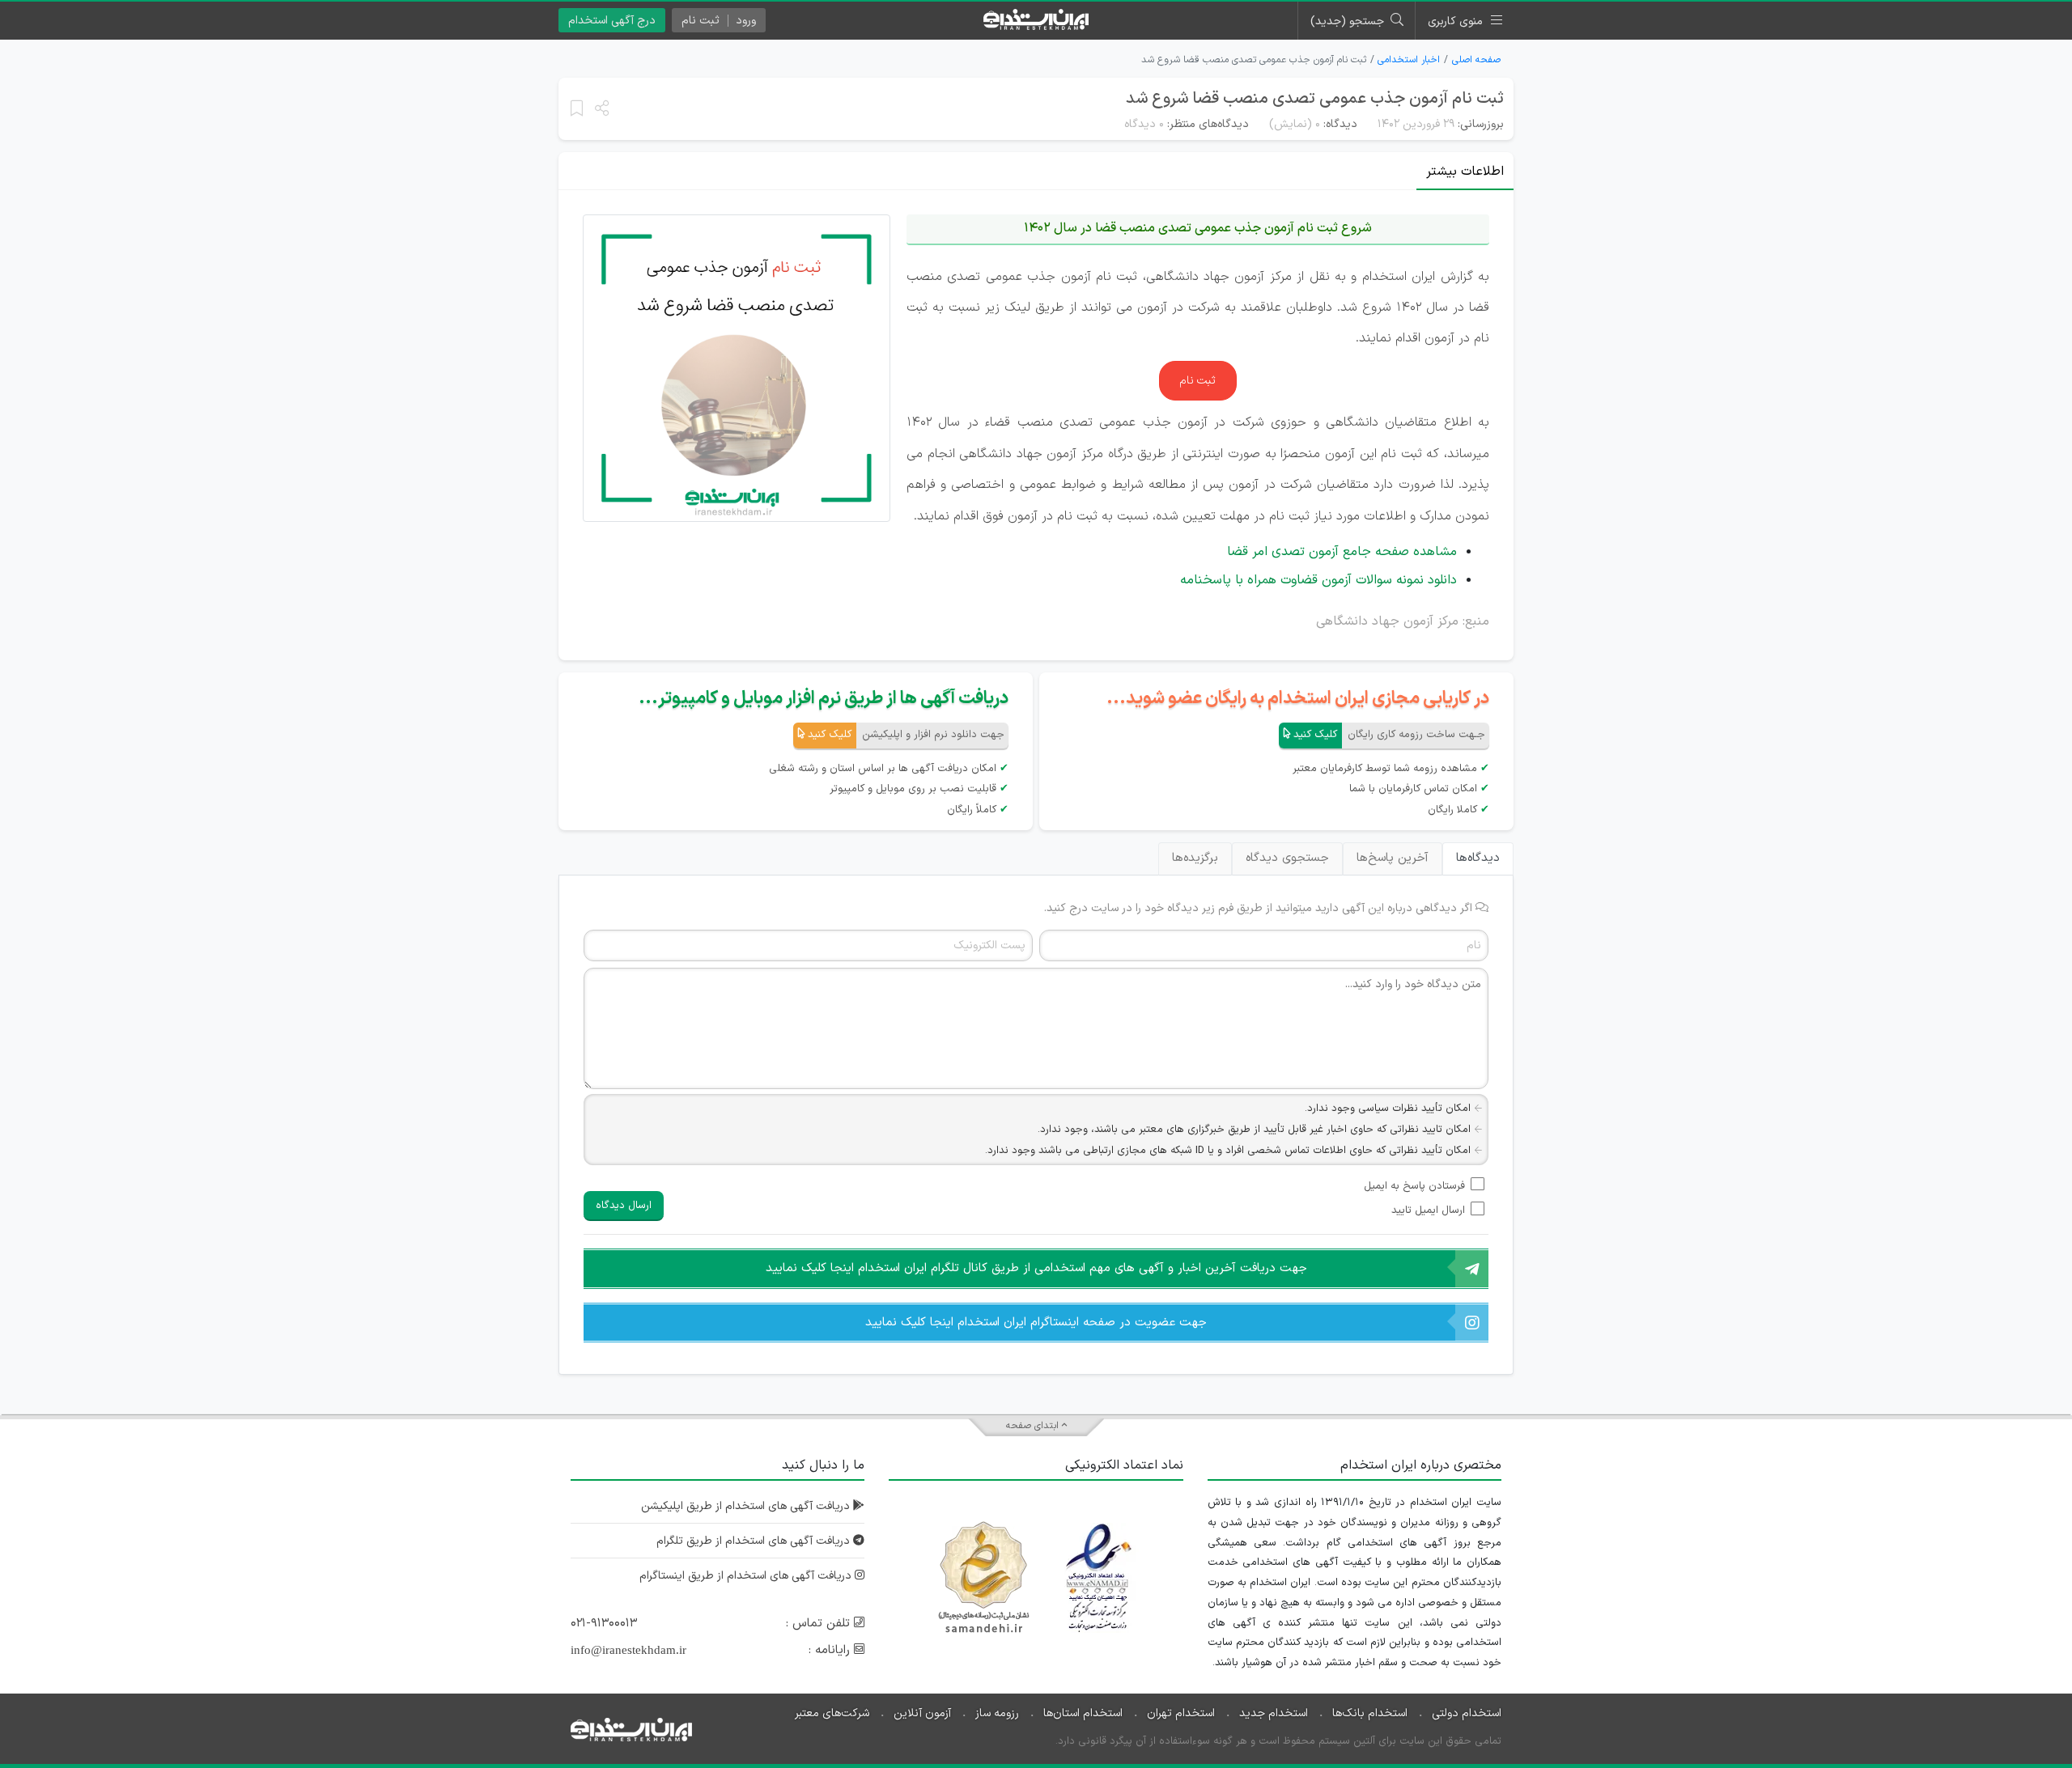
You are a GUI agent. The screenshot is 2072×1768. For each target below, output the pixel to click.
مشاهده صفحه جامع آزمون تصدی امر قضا (1342, 552)
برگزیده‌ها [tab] (1195, 858)
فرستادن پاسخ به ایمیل (1414, 1186)
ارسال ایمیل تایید (1428, 1210)
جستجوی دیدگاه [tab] (1287, 858)
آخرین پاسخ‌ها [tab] (1393, 858)
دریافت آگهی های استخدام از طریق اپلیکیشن (747, 1506)
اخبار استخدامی (1409, 60)
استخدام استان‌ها (1083, 1713)
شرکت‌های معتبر (832, 1713)
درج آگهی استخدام (612, 21)
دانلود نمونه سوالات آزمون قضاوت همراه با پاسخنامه (1318, 580)
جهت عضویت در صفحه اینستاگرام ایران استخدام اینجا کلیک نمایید (1036, 1323)
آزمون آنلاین (922, 1713)
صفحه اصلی (1476, 60)
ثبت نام (1198, 381)
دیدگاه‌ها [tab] (1478, 858)
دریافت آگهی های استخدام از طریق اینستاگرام (747, 1576)
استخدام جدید (1274, 1713)
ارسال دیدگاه (624, 1206)
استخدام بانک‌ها (1370, 1713)
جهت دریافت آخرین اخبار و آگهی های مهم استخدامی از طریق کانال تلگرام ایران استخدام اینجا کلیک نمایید (1036, 1268)
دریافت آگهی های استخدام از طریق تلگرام (755, 1541)
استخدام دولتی (1467, 1713)
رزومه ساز (997, 1713)
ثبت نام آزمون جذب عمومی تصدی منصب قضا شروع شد (1315, 99)
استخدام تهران (1181, 1713)
